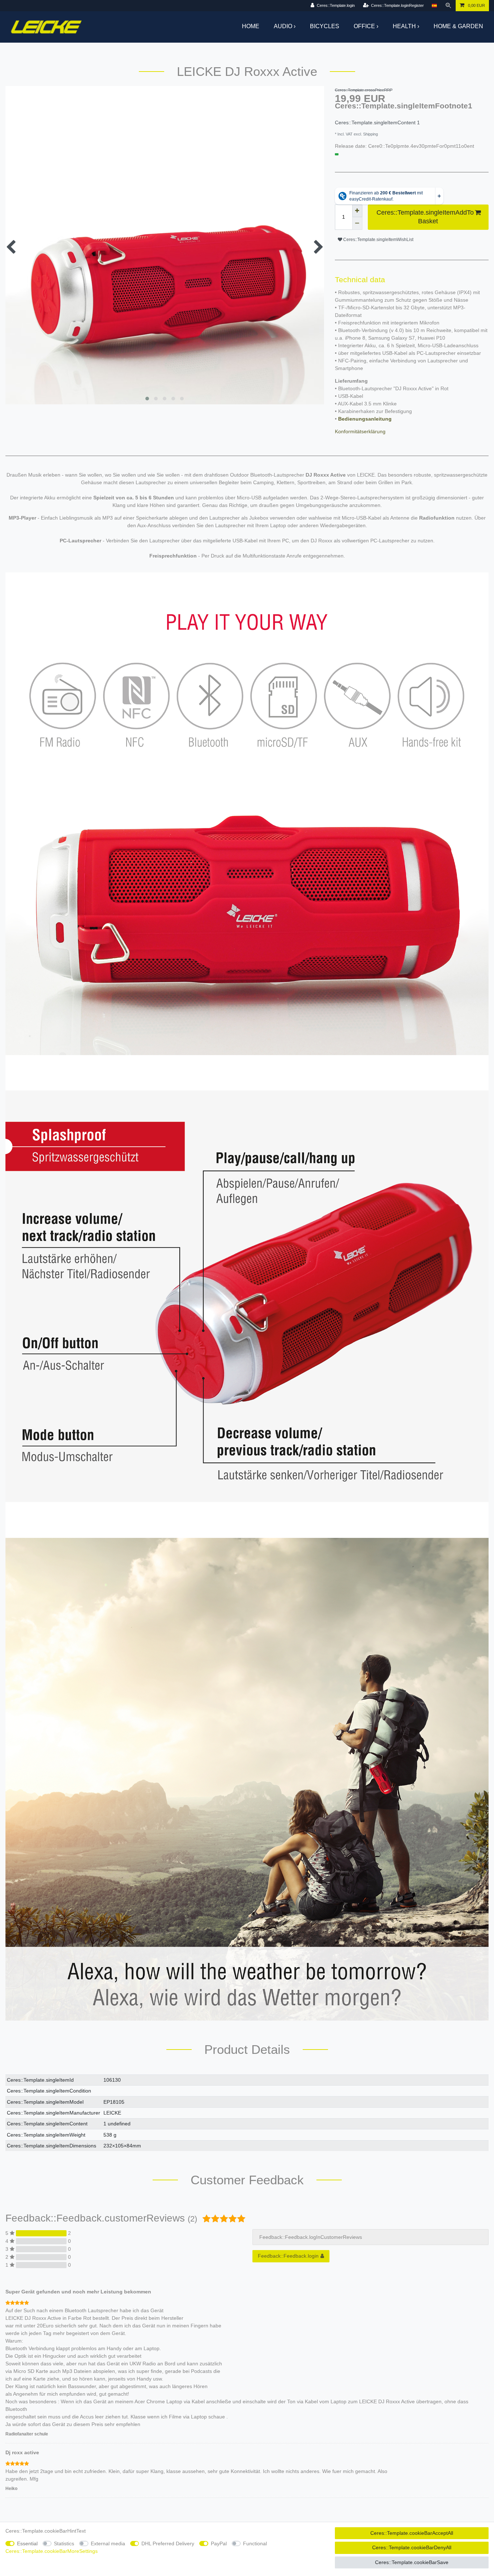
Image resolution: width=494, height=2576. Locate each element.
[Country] (434, 6)
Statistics (64, 2543)
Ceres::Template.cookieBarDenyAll (412, 2547)
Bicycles (325, 26)
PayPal (219, 2543)
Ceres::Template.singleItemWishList (378, 240)
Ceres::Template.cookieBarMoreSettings (52, 2551)
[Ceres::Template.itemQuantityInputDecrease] (357, 223)
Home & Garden (458, 26)
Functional (255, 2543)
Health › (406, 26)
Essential (27, 2543)
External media (108, 2543)
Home (251, 26)
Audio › (285, 26)
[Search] (448, 6)
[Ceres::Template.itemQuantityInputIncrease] (357, 211)
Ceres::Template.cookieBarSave (412, 2562)
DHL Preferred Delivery (168, 2543)
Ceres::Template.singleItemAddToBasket (425, 217)
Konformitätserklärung (360, 431)
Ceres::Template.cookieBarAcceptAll (412, 2533)
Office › (366, 26)
